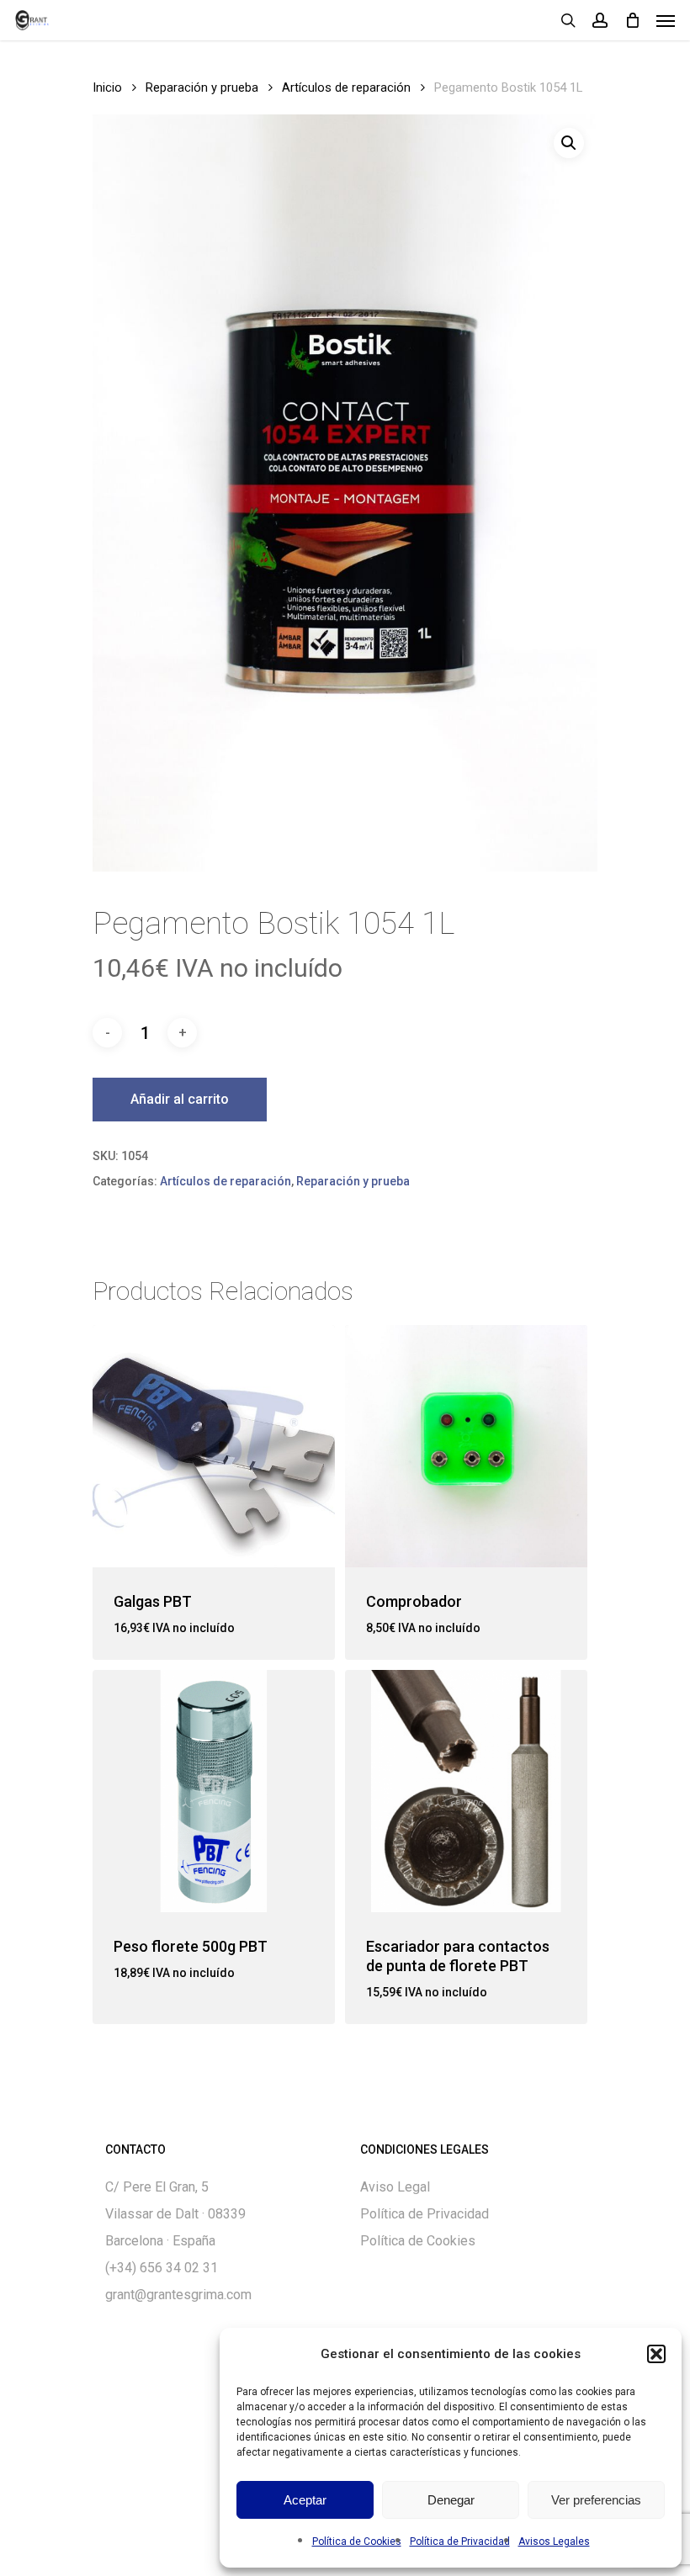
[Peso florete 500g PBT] (214, 1791)
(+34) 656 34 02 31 (162, 2268)
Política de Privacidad (460, 2542)
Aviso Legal (395, 2187)
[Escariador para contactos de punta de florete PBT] (466, 1791)
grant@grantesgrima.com (178, 2295)
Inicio (107, 87)
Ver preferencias (596, 2500)
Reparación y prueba (202, 87)
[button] (656, 2354)
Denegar (451, 2500)
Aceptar (305, 2500)
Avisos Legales (554, 2542)
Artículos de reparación (346, 87)
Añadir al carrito (180, 1099)
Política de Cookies (357, 2542)
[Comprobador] (466, 1446)
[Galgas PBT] (214, 1446)
